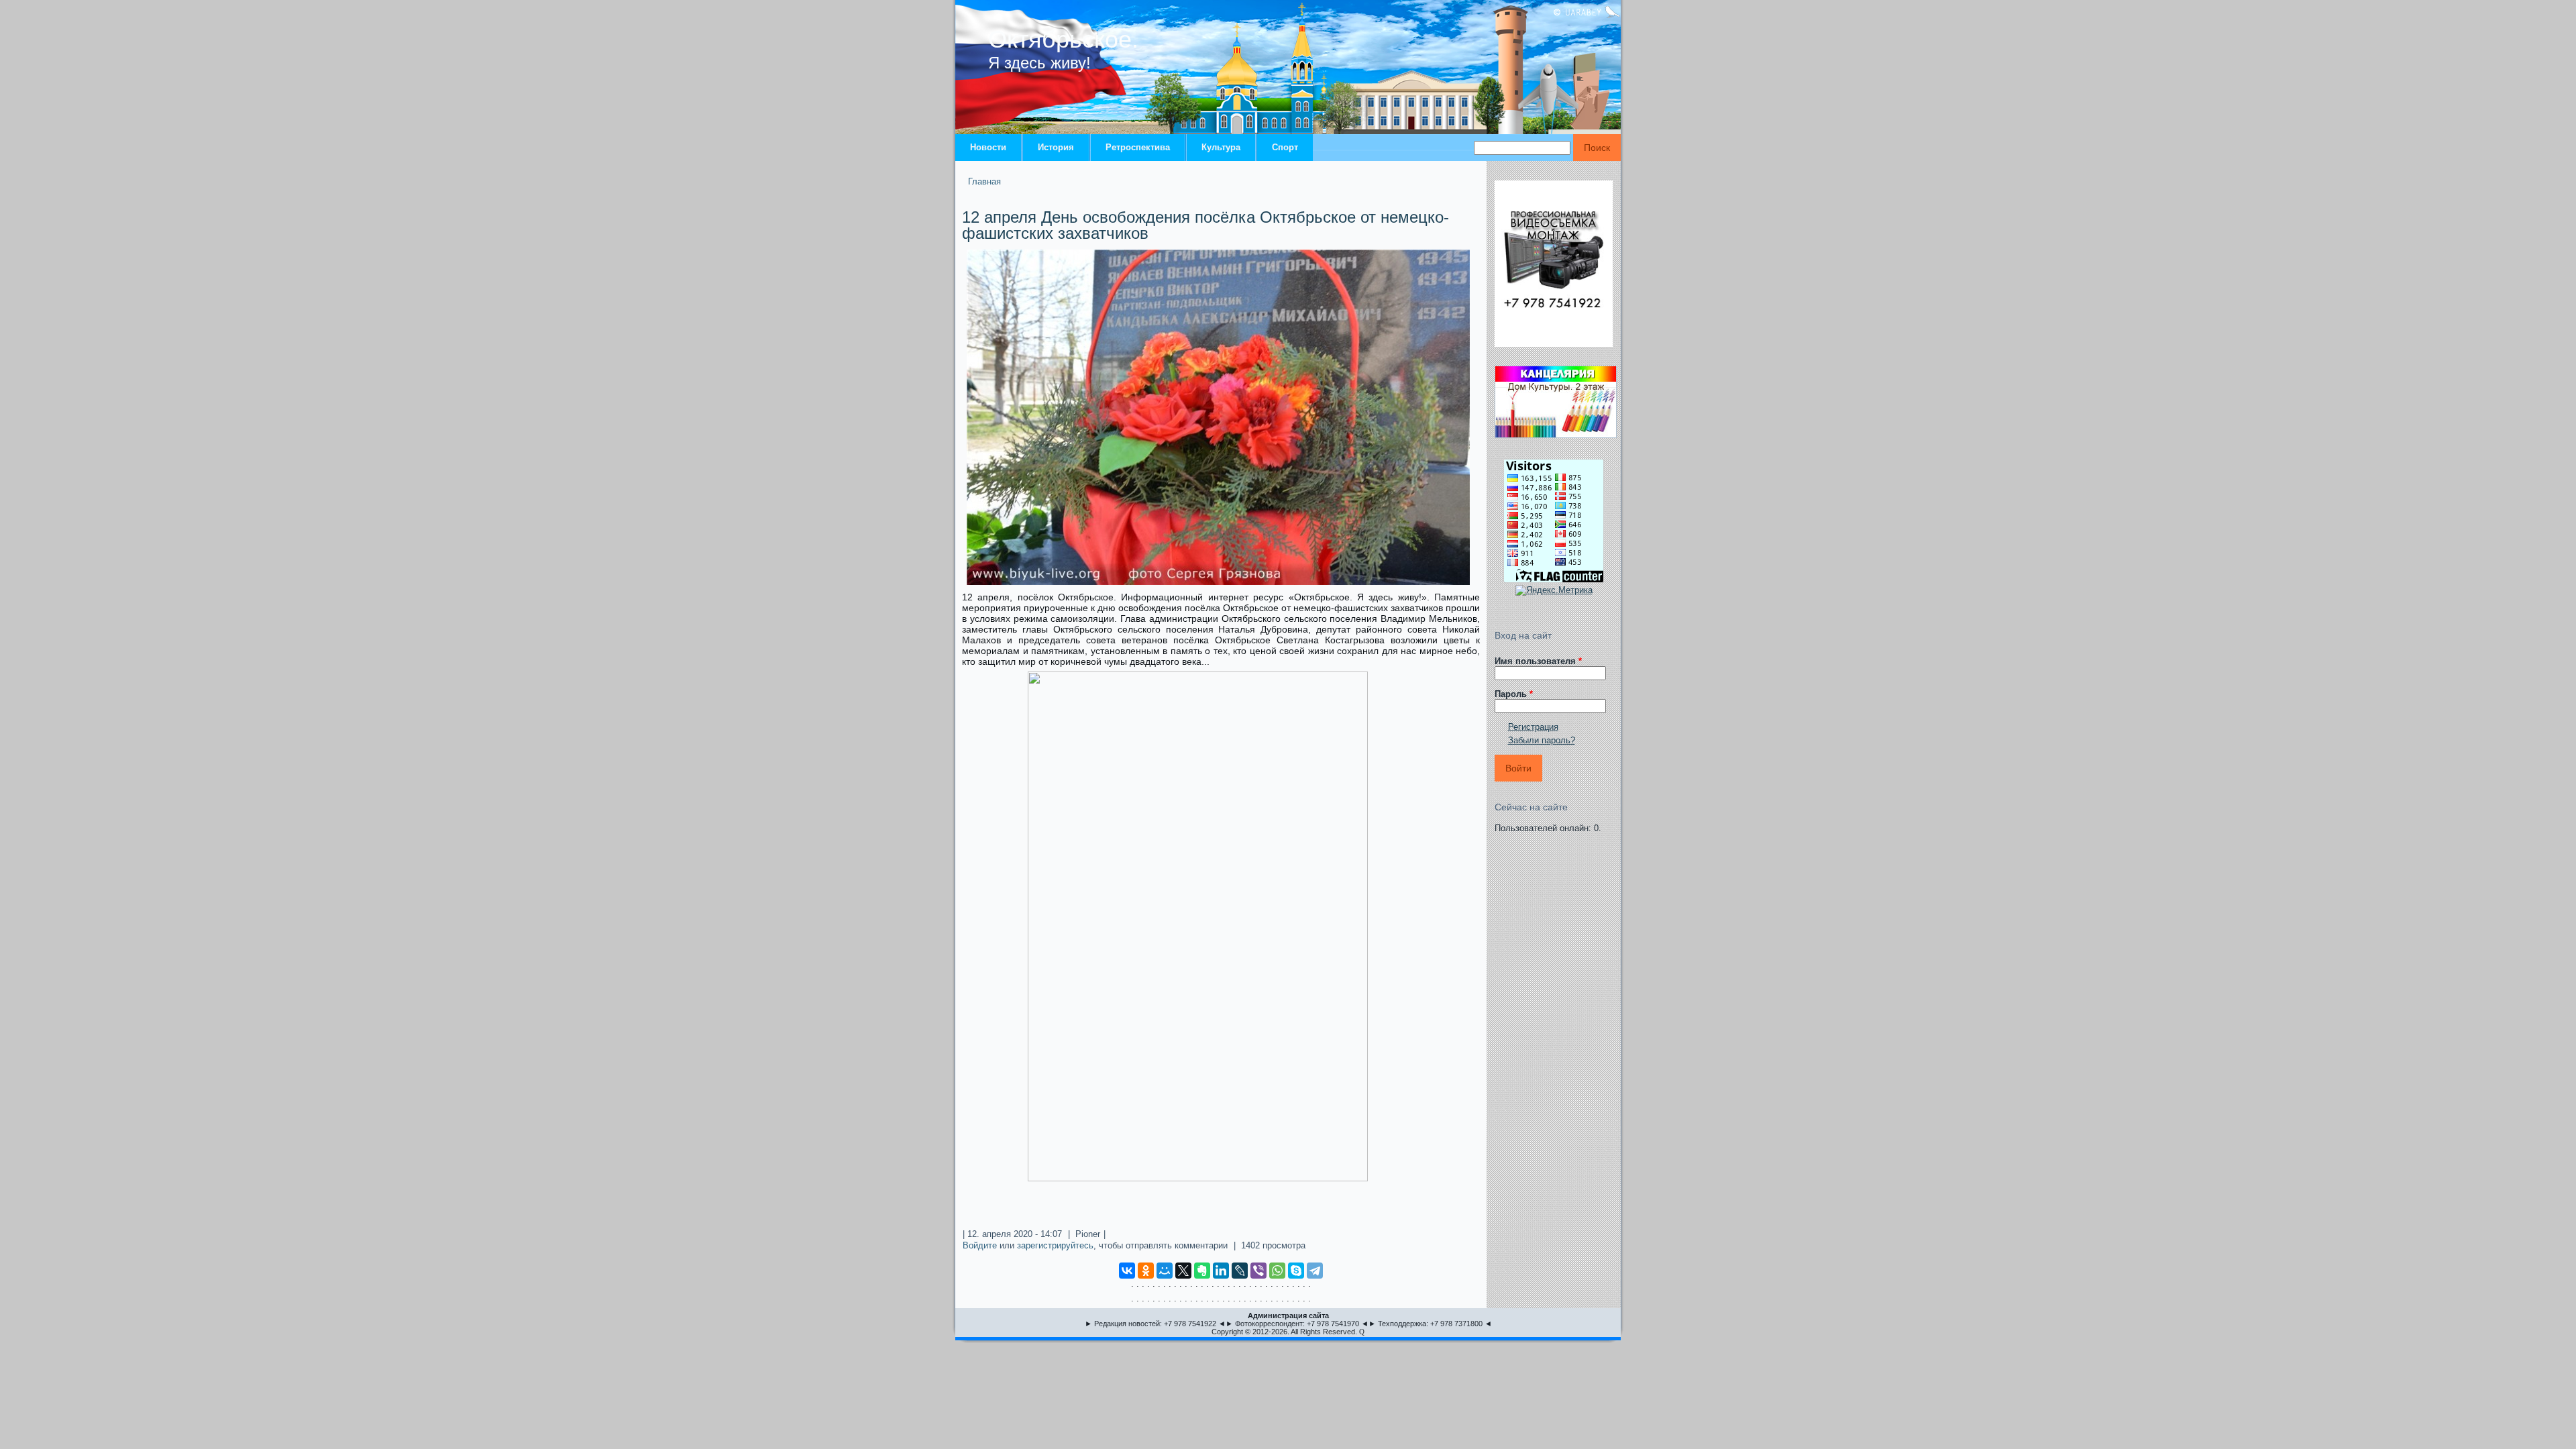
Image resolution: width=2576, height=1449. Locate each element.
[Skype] (1296, 1271)
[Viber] (1258, 1271)
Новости (988, 147)
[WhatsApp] (1277, 1271)
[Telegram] (1315, 1271)
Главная (984, 181)
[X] (1183, 1271)
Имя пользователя (1538, 661)
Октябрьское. (1063, 39)
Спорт (1285, 147)
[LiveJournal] (1240, 1271)
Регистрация (1533, 727)
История (1056, 147)
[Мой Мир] (1165, 1271)
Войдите (980, 1245)
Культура (1221, 147)
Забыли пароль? (1542, 740)
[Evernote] (1202, 1271)
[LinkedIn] (1221, 1271)
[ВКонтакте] (1127, 1271)
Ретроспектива (1138, 147)
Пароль (1514, 694)
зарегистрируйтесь (1055, 1245)
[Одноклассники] (1146, 1271)
